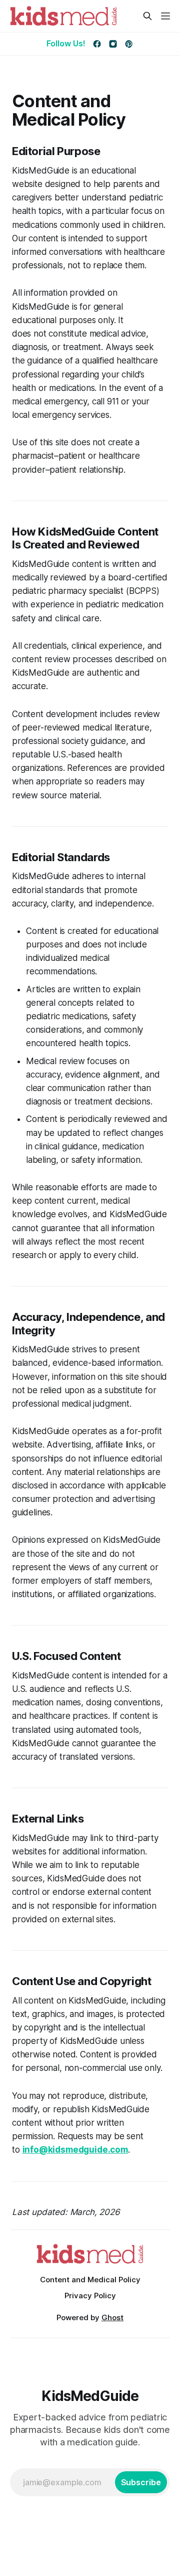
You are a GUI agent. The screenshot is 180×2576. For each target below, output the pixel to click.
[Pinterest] (129, 44)
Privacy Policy (90, 2296)
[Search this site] (147, 16)
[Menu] (165, 16)
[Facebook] (97, 44)
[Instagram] (113, 44)
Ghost (112, 2317)
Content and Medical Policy (90, 2280)
